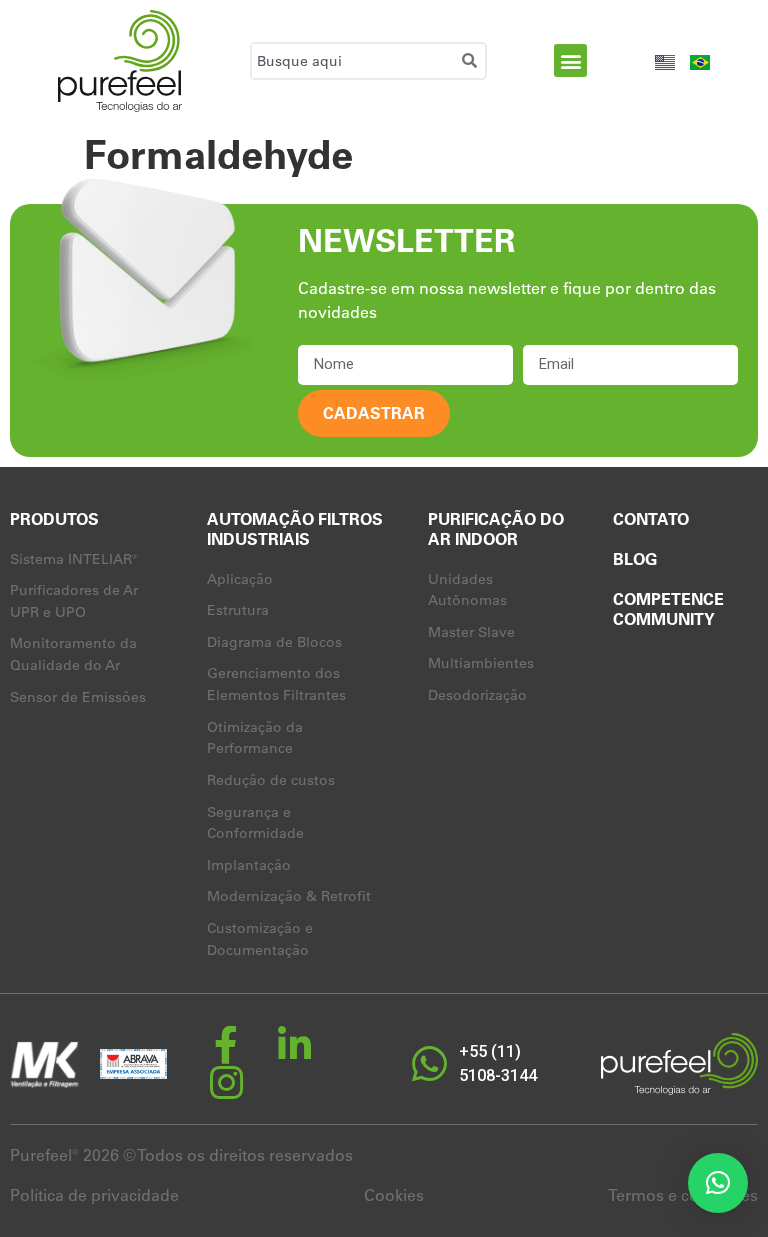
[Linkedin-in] (294, 1045)
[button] (570, 60)
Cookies (394, 1195)
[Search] (473, 61)
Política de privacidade (94, 1195)
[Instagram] (226, 1083)
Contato (651, 519)
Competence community (668, 609)
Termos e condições (683, 1195)
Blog (635, 559)
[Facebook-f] (226, 1045)
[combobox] (353, 61)
